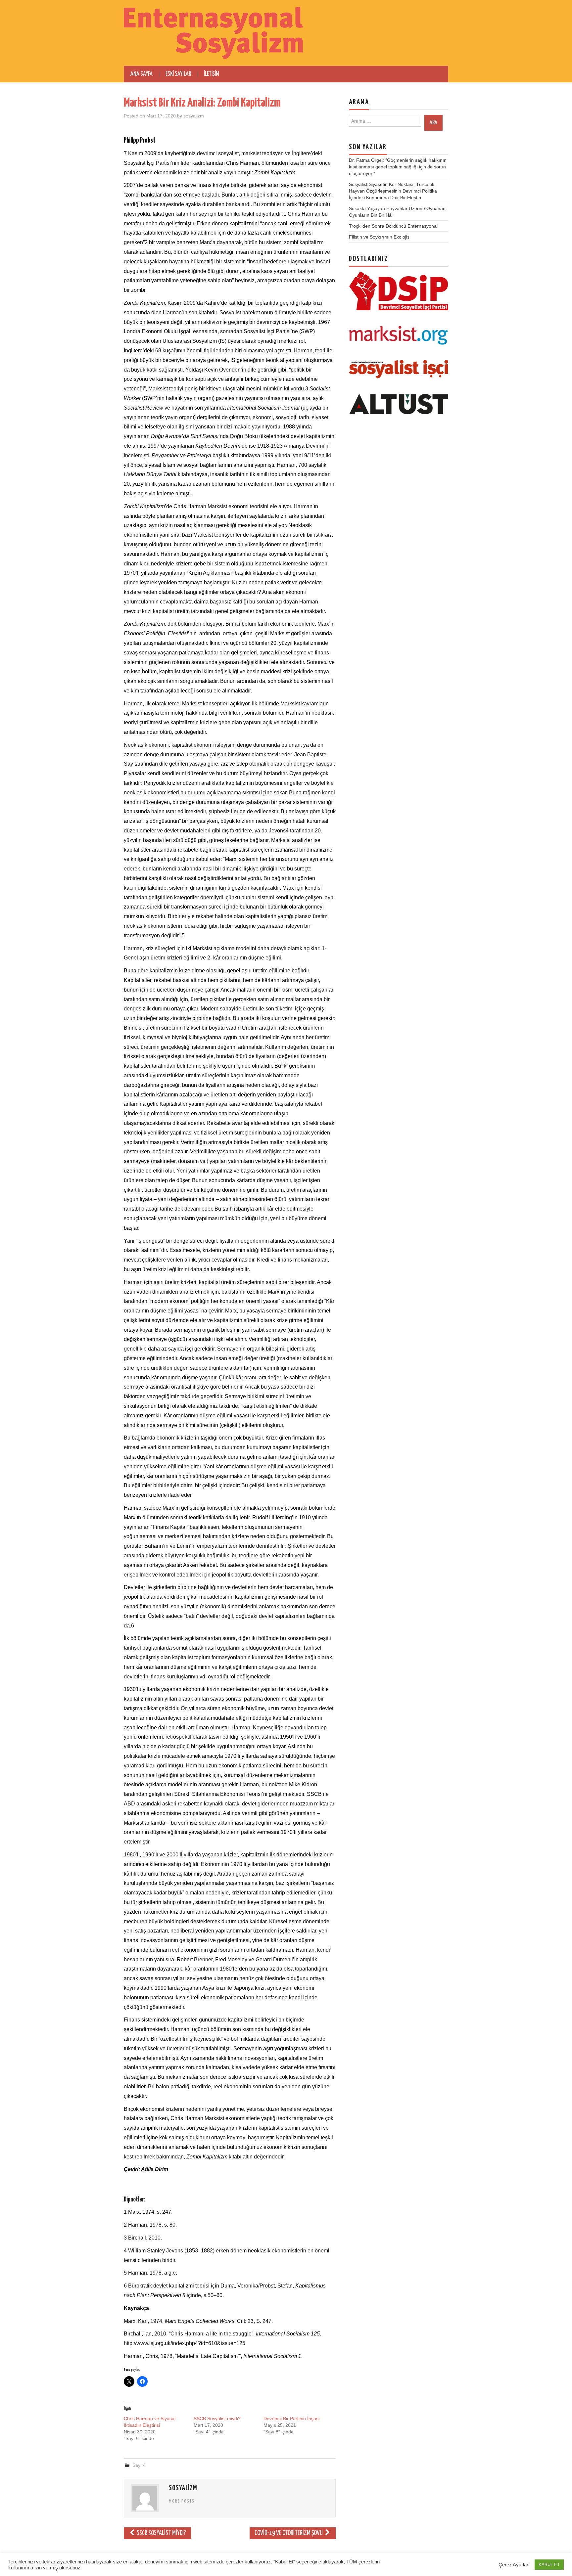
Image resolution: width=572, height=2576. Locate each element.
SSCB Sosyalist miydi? (217, 2419)
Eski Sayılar (178, 74)
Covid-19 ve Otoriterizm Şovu (289, 2533)
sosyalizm (194, 116)
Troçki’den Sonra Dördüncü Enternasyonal (393, 226)
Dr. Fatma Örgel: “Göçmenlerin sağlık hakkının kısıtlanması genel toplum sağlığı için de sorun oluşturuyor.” (398, 167)
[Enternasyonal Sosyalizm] (213, 33)
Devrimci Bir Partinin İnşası (292, 2419)
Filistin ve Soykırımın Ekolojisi (380, 237)
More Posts (182, 2501)
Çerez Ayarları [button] (514, 2565)
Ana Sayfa (142, 74)
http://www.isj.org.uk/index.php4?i (163, 2343)
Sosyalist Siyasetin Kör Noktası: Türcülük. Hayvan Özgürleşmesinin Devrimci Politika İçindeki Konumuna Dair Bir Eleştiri (393, 191)
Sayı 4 (139, 2465)
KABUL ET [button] (549, 2565)
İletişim (212, 74)
